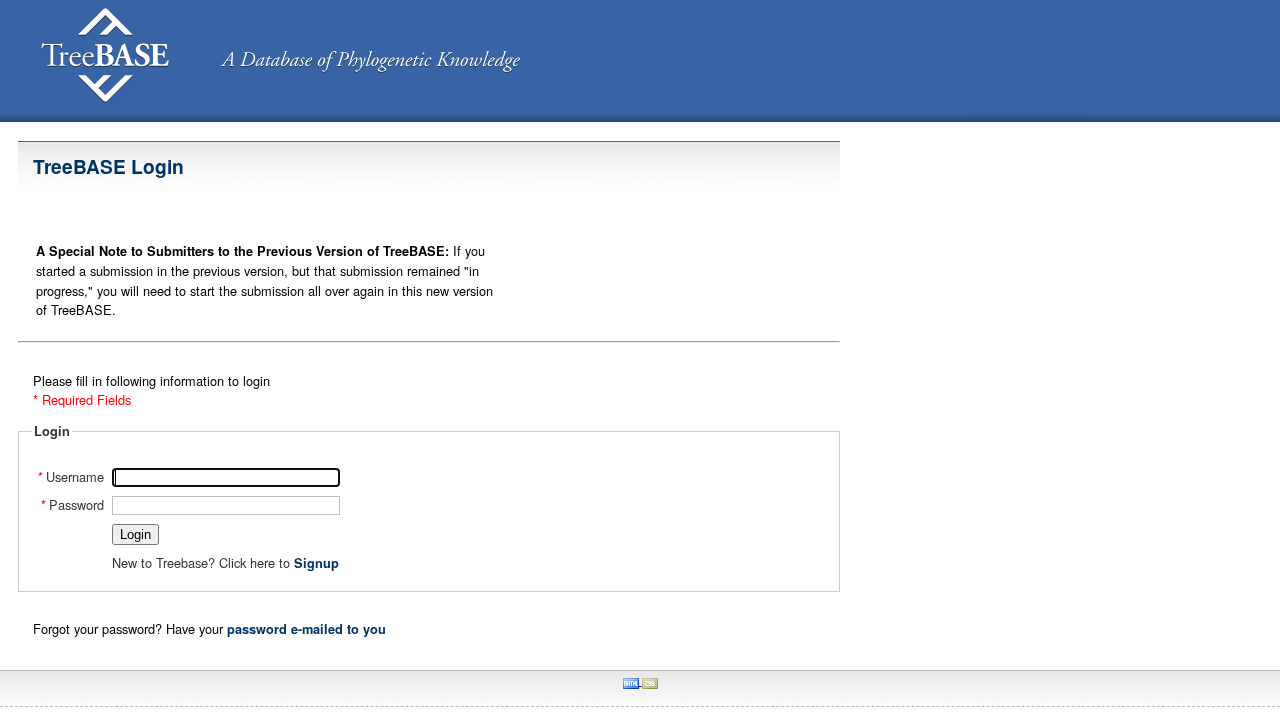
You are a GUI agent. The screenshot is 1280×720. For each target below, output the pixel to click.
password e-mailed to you (306, 629)
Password (72, 504)
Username (70, 476)
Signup (316, 563)
